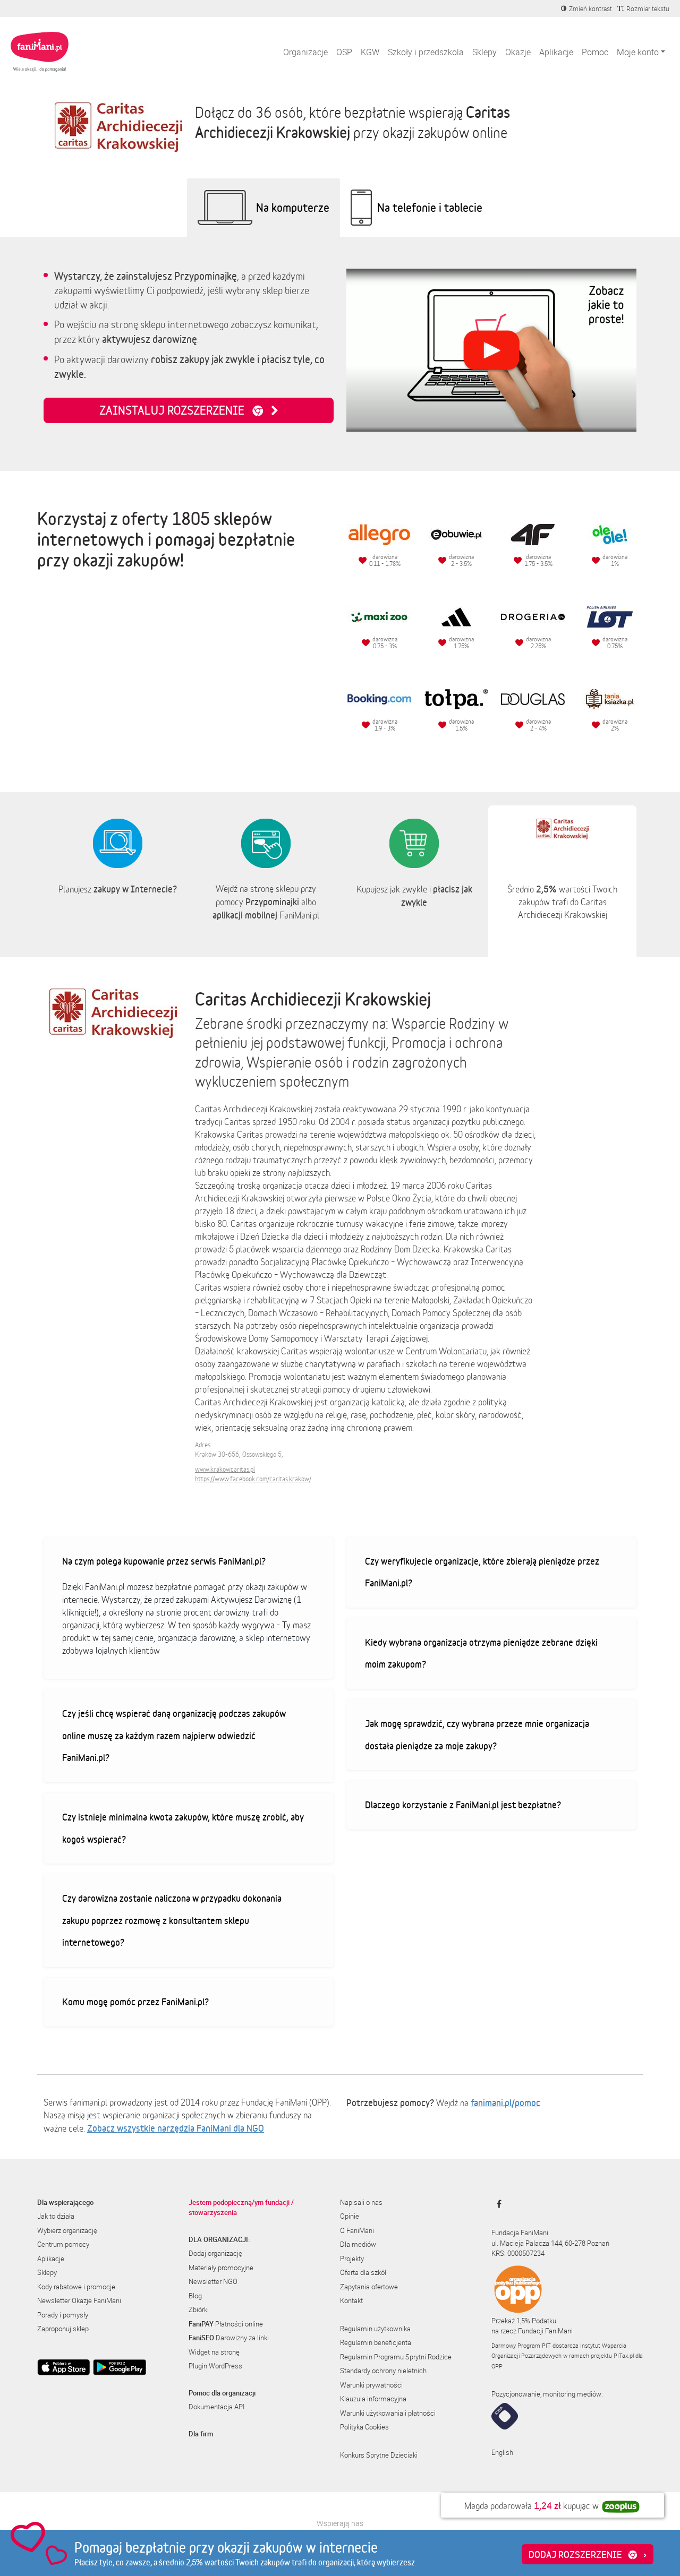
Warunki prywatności (371, 2385)
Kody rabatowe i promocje (76, 2287)
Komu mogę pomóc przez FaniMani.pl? (135, 2002)
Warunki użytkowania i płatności (388, 2413)
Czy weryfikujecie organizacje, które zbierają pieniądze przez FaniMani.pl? (482, 1572)
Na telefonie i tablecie (430, 207)
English (502, 2452)
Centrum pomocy (63, 2244)
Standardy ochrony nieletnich (383, 2371)
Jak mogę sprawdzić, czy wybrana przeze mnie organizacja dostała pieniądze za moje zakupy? (477, 1734)
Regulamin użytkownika (375, 2329)
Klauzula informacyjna (373, 2399)
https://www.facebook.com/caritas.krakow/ (253, 1479)
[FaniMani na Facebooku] (496, 2204)
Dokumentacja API (216, 2407)
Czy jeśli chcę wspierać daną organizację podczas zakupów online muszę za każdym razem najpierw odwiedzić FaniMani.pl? (174, 1735)
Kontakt (351, 2300)
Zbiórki (199, 2309)
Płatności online (226, 2324)
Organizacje (305, 52)
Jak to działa (56, 2216)
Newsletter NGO (213, 2281)
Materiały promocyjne (221, 2268)
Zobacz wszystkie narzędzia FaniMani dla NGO (176, 2128)
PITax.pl (624, 2355)
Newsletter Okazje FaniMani (79, 2300)
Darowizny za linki (229, 2338)
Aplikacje (556, 52)
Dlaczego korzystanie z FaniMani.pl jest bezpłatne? (463, 1805)
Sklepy (484, 52)
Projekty (352, 2259)
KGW (370, 52)
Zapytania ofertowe (369, 2287)
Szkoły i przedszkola (426, 52)
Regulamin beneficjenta (376, 2342)
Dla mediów (358, 2244)
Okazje (518, 52)
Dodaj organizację (215, 2253)
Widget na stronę (214, 2352)
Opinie (350, 2216)
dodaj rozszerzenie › (588, 2554)
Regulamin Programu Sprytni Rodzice (396, 2357)
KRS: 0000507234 (518, 2253)
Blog (195, 2296)
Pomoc (595, 52)
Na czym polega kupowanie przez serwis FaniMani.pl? (164, 1561)
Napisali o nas (361, 2202)
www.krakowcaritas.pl (225, 1469)
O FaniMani (357, 2230)
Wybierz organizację (67, 2230)
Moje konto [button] (638, 52)
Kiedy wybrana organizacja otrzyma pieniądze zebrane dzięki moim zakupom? (481, 1653)
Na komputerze (293, 207)
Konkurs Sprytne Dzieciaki (379, 2455)
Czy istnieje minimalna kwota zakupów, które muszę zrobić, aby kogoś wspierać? (183, 1828)
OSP (344, 52)
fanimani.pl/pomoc (505, 2102)
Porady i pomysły (63, 2315)
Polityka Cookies (364, 2427)
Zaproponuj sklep (63, 2329)
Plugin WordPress (215, 2366)
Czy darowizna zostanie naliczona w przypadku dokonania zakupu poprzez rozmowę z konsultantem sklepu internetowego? (172, 1920)
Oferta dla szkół (363, 2272)
